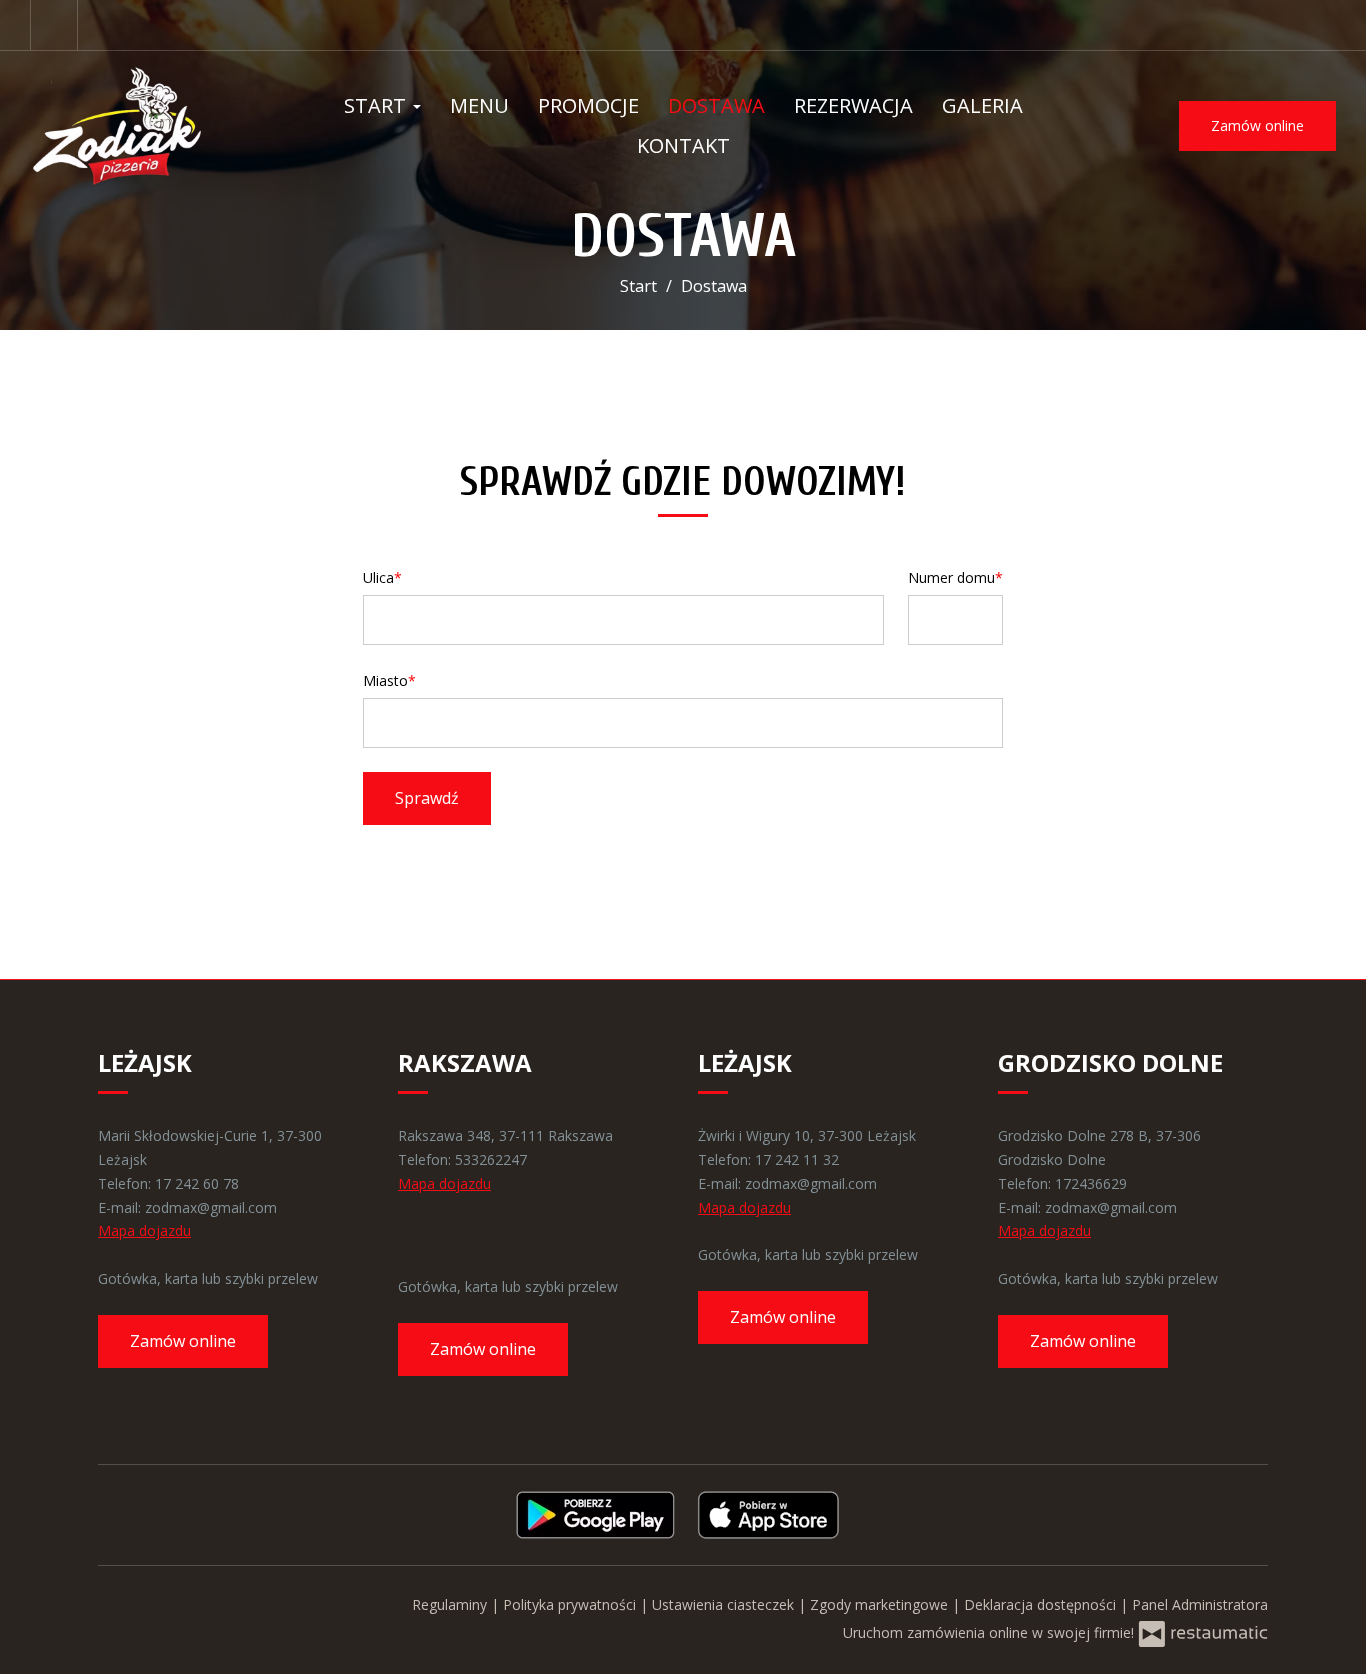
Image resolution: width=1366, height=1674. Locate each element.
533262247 (491, 1159)
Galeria (982, 105)
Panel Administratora (1200, 1604)
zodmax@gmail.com (211, 1207)
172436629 (1091, 1183)
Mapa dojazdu (144, 1230)
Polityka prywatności (571, 1604)
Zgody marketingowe (881, 1604)
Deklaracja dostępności (1042, 1604)
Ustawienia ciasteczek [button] (725, 1604)
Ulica (378, 577)
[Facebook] (54, 25)
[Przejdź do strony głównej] (150, 126)
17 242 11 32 (797, 1159)
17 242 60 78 (197, 1183)
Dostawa (716, 105)
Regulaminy (451, 1604)
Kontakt (683, 145)
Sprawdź (427, 798)
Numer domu (951, 577)
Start (377, 105)
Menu (479, 105)
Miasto (385, 680)
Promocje (588, 105)
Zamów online (1257, 125)
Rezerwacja (853, 105)
